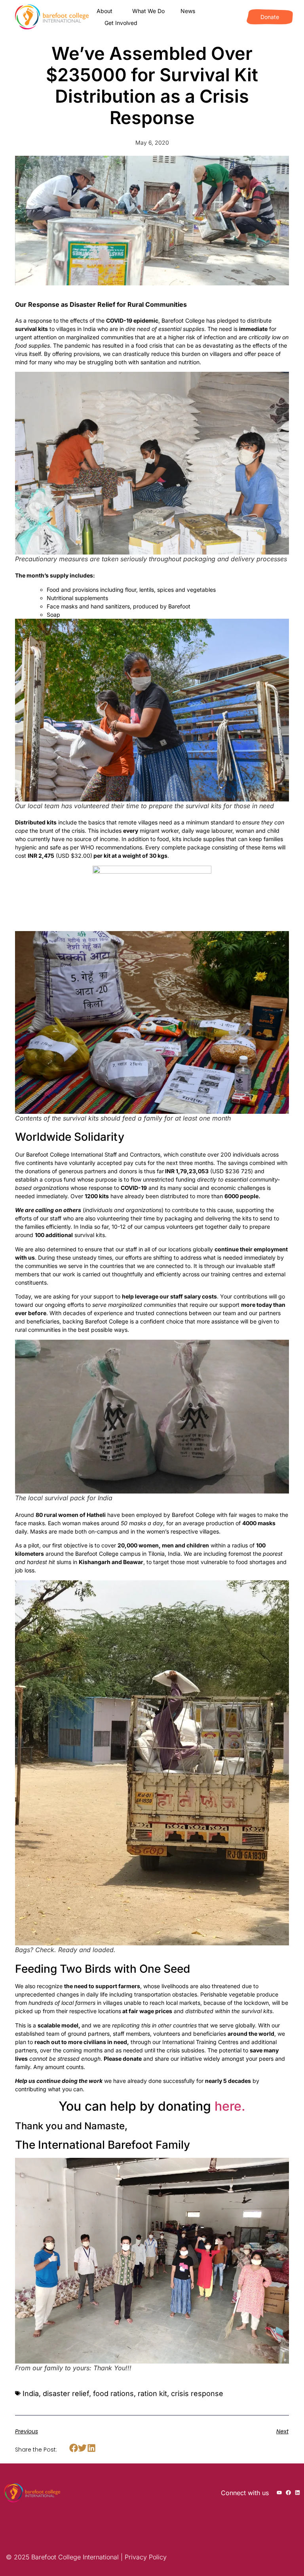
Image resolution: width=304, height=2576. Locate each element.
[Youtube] (279, 2493)
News (188, 11)
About (104, 11)
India (31, 2393)
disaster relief (66, 2393)
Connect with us (245, 2493)
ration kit (152, 2393)
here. (230, 2106)
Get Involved (121, 23)
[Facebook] (288, 2493)
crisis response (197, 2393)
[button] (73, 2448)
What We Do (148, 11)
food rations (113, 2393)
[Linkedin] (297, 2493)
